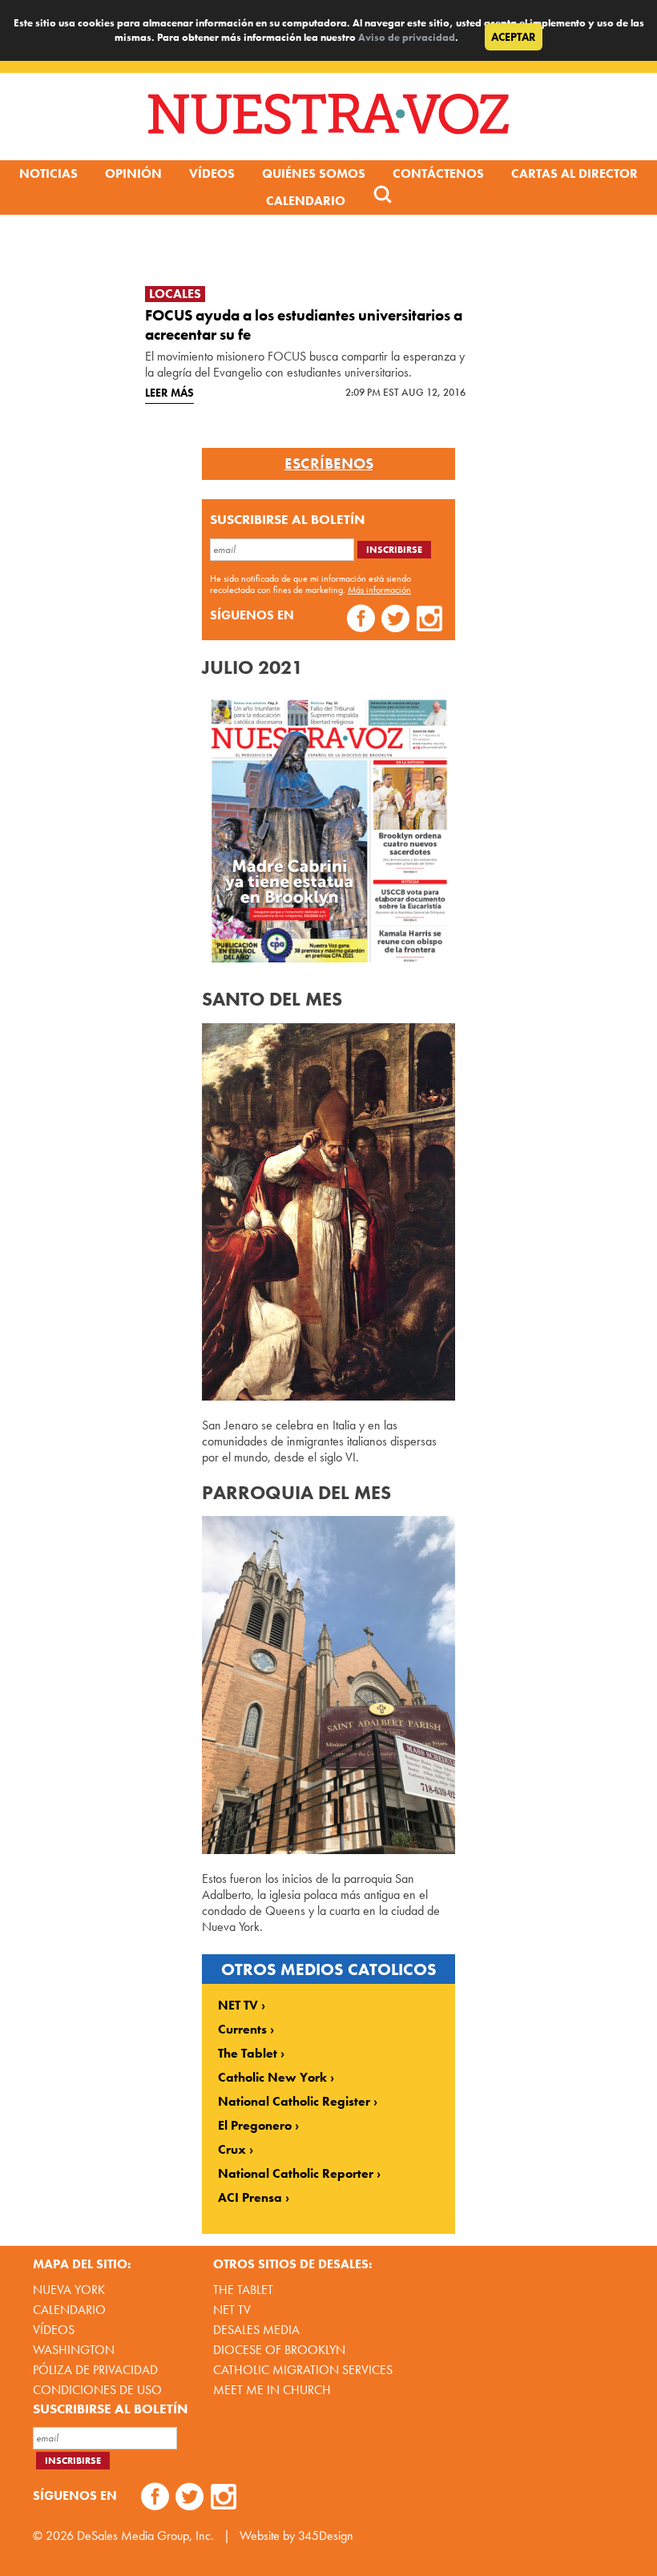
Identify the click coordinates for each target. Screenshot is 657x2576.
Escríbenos (329, 464)
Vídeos (212, 173)
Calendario (306, 201)
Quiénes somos (314, 173)
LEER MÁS (169, 393)
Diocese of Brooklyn (279, 2350)
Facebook (361, 621)
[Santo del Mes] (328, 1396)
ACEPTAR (514, 37)
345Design (326, 2536)
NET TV (238, 2006)
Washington (74, 2350)
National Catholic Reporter (296, 2174)
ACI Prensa (250, 2198)
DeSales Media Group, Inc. (145, 2536)
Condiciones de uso (97, 2390)
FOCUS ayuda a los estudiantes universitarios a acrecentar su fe (304, 325)
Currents (242, 2030)
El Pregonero (255, 2126)
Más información (379, 590)
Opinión (133, 173)
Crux (232, 2150)
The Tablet (248, 2054)
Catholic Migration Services (303, 2370)
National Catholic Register (294, 2102)
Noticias (48, 173)
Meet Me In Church (272, 2390)
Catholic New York (272, 2078)
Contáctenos (438, 173)
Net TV (232, 2310)
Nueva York (69, 2290)
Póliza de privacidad (95, 2370)
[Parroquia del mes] (328, 1850)
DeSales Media (256, 2330)
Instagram (430, 621)
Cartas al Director (574, 173)
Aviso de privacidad (407, 37)
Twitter (395, 621)
